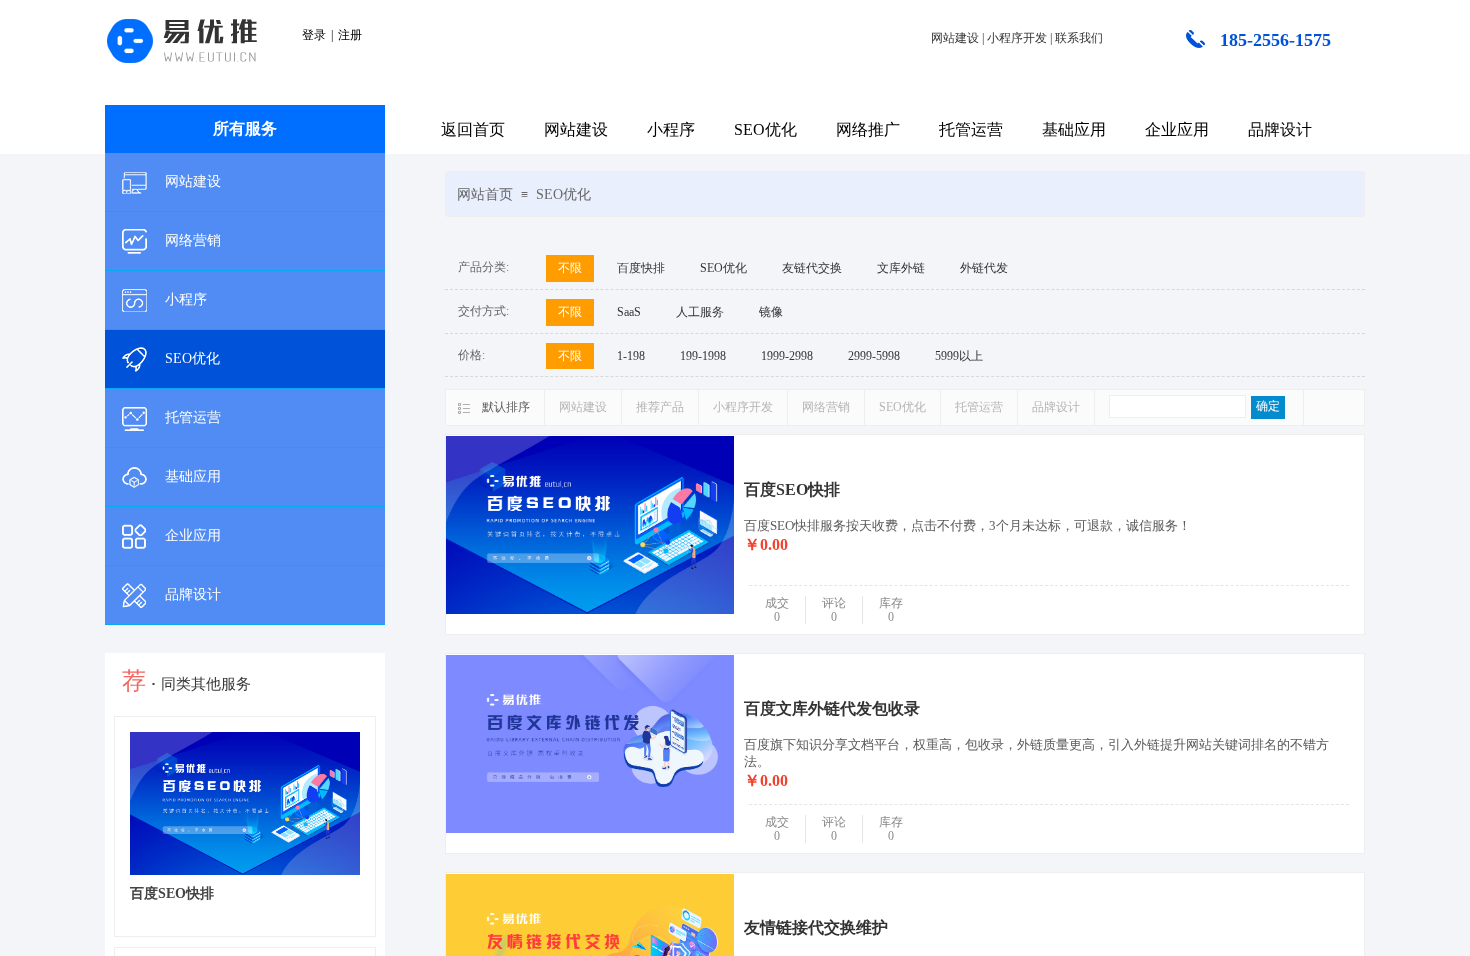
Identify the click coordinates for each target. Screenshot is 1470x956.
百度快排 (641, 268)
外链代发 (984, 268)
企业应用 (1177, 129)
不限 (570, 268)
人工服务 (700, 312)
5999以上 (959, 356)
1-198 (631, 356)
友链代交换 (812, 268)
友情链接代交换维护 (816, 927)
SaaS (629, 312)
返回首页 (473, 129)
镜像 (771, 312)
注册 (350, 35)
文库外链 (901, 268)
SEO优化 (765, 129)
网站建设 (576, 129)
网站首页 (485, 194)
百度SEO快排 (792, 489)
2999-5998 (874, 356)
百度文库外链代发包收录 (832, 708)
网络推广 (868, 129)
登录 (314, 35)
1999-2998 (787, 356)
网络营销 (193, 240)
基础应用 (1074, 129)
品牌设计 (1280, 129)
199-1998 (703, 356)
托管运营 (971, 129)
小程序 (671, 129)
